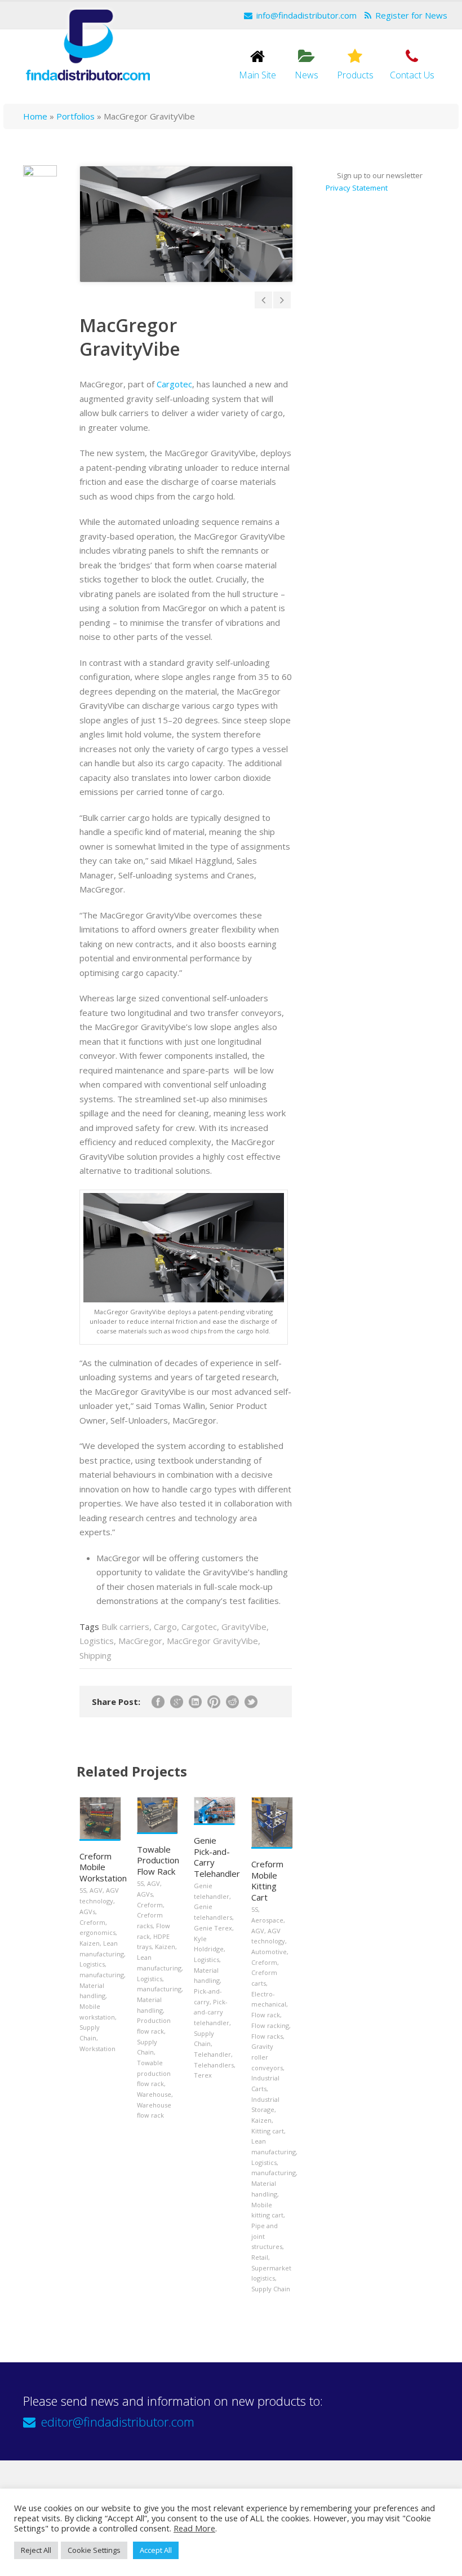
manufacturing (102, 1975)
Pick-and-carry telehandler (212, 2012)
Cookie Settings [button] (94, 2550)
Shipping (95, 1655)
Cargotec (174, 384)
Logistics (97, 1641)
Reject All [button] (36, 2550)
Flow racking (270, 2025)
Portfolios (75, 116)
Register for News (411, 15)
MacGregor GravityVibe (212, 1641)
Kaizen (90, 1943)
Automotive (269, 1952)
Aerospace (267, 1920)
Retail (260, 2257)
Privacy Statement (357, 188)
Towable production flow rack (154, 2073)
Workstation (97, 2049)
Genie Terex (213, 1928)
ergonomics (97, 1932)
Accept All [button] (156, 2550)
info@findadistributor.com (306, 15)
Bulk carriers (125, 1627)
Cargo (165, 1627)
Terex (203, 2075)
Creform (92, 1922)
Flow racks (267, 2036)
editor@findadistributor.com (118, 2422)
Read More (194, 2528)
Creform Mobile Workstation (103, 1867)
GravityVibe (244, 1627)
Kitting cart (268, 2131)
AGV (96, 1890)
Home (35, 116)
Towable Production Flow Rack (158, 1860)
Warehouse (154, 2094)
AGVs (87, 1912)
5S (83, 1890)
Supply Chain (271, 2289)
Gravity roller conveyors (267, 2057)
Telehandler (212, 2054)
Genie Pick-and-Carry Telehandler (217, 1857)
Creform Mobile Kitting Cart (267, 1881)
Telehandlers (214, 2065)
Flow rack (266, 2015)
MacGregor (140, 1641)
